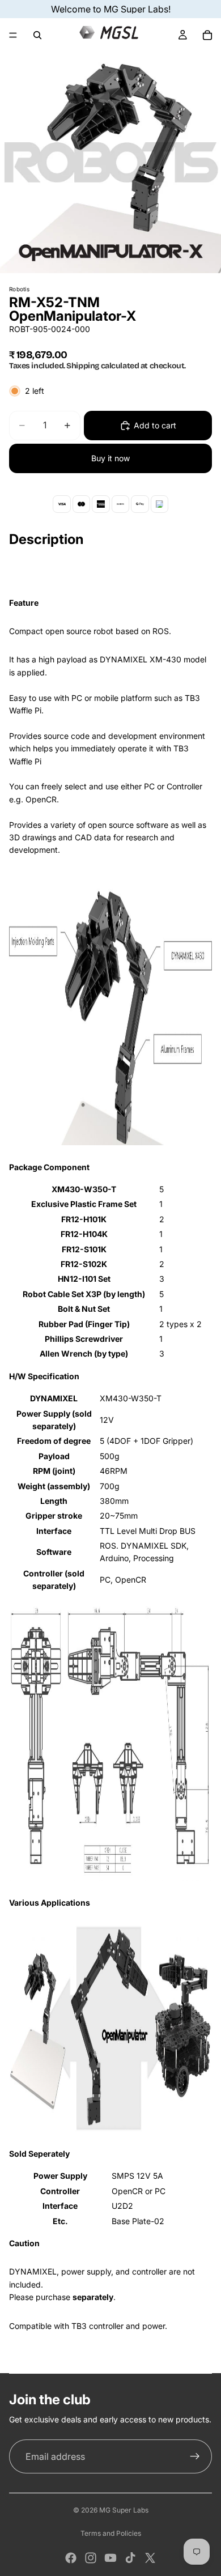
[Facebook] (71, 2558)
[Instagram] (91, 2558)
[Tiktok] (130, 2558)
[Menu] (13, 35)
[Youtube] (110, 2558)
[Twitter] (150, 2558)
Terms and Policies (111, 2533)
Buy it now (110, 458)
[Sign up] (195, 2456)
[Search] (37, 35)
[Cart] (207, 35)
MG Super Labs (124, 2510)
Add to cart (155, 425)
